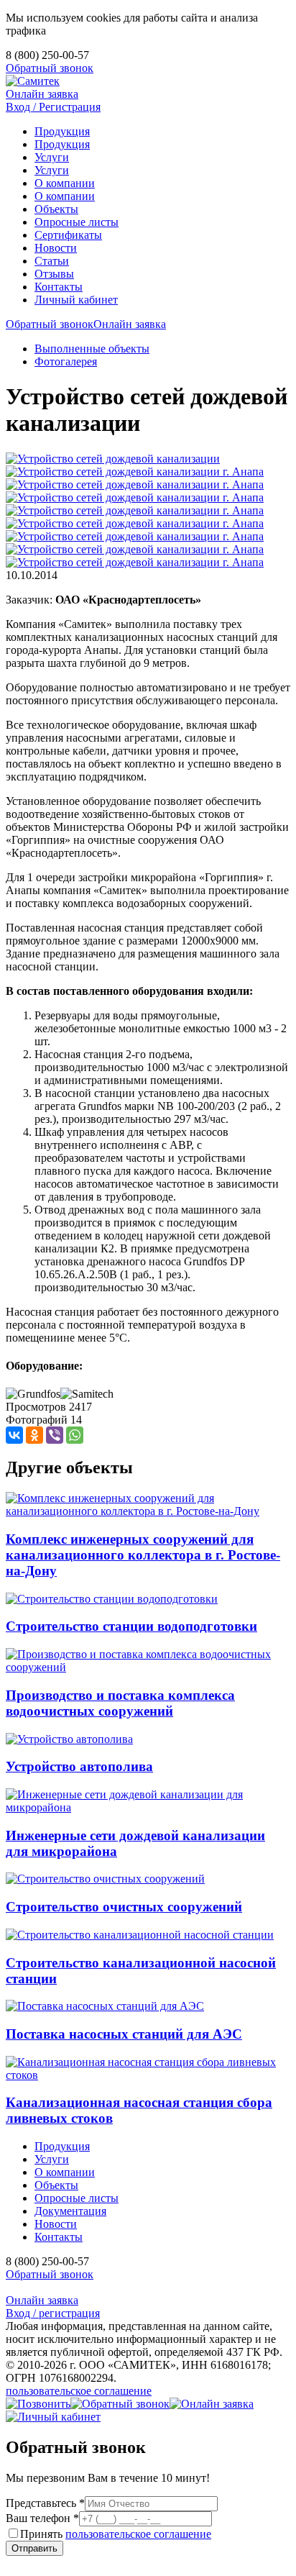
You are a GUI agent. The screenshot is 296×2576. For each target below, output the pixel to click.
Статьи (52, 261)
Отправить (34, 2548)
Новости (56, 248)
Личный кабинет (76, 300)
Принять (116, 2534)
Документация (70, 2211)
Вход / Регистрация (53, 107)
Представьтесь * (45, 2503)
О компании (65, 183)
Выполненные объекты (92, 349)
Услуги (52, 157)
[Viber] (55, 1435)
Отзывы (54, 274)
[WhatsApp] (75, 1435)
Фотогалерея (66, 361)
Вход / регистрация (53, 2313)
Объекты (56, 209)
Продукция (62, 131)
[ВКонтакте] (14, 1435)
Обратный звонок (50, 68)
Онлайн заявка (42, 94)
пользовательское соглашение (79, 2391)
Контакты (59, 287)
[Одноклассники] (34, 1435)
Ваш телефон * (42, 2518)
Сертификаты (68, 235)
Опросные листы (77, 222)
